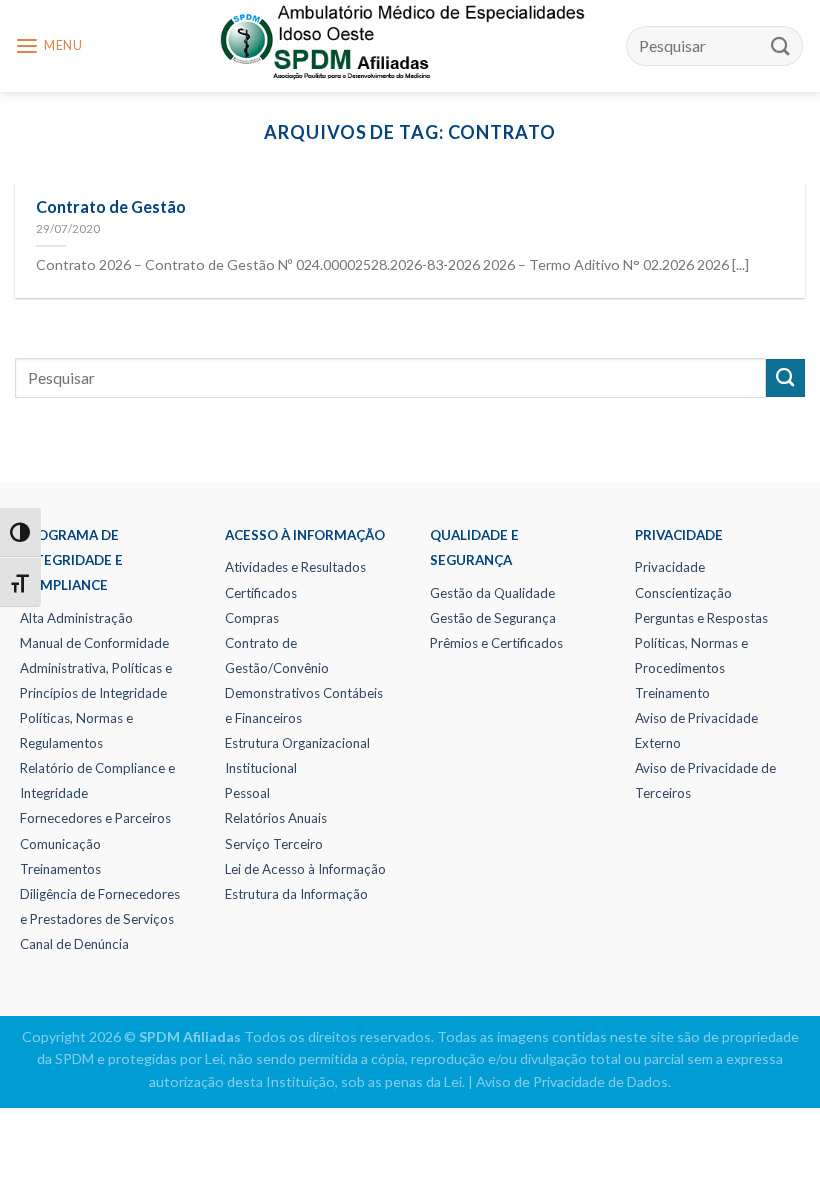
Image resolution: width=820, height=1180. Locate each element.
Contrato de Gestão (111, 206)
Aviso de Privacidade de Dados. (573, 1081)
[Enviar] (781, 45)
